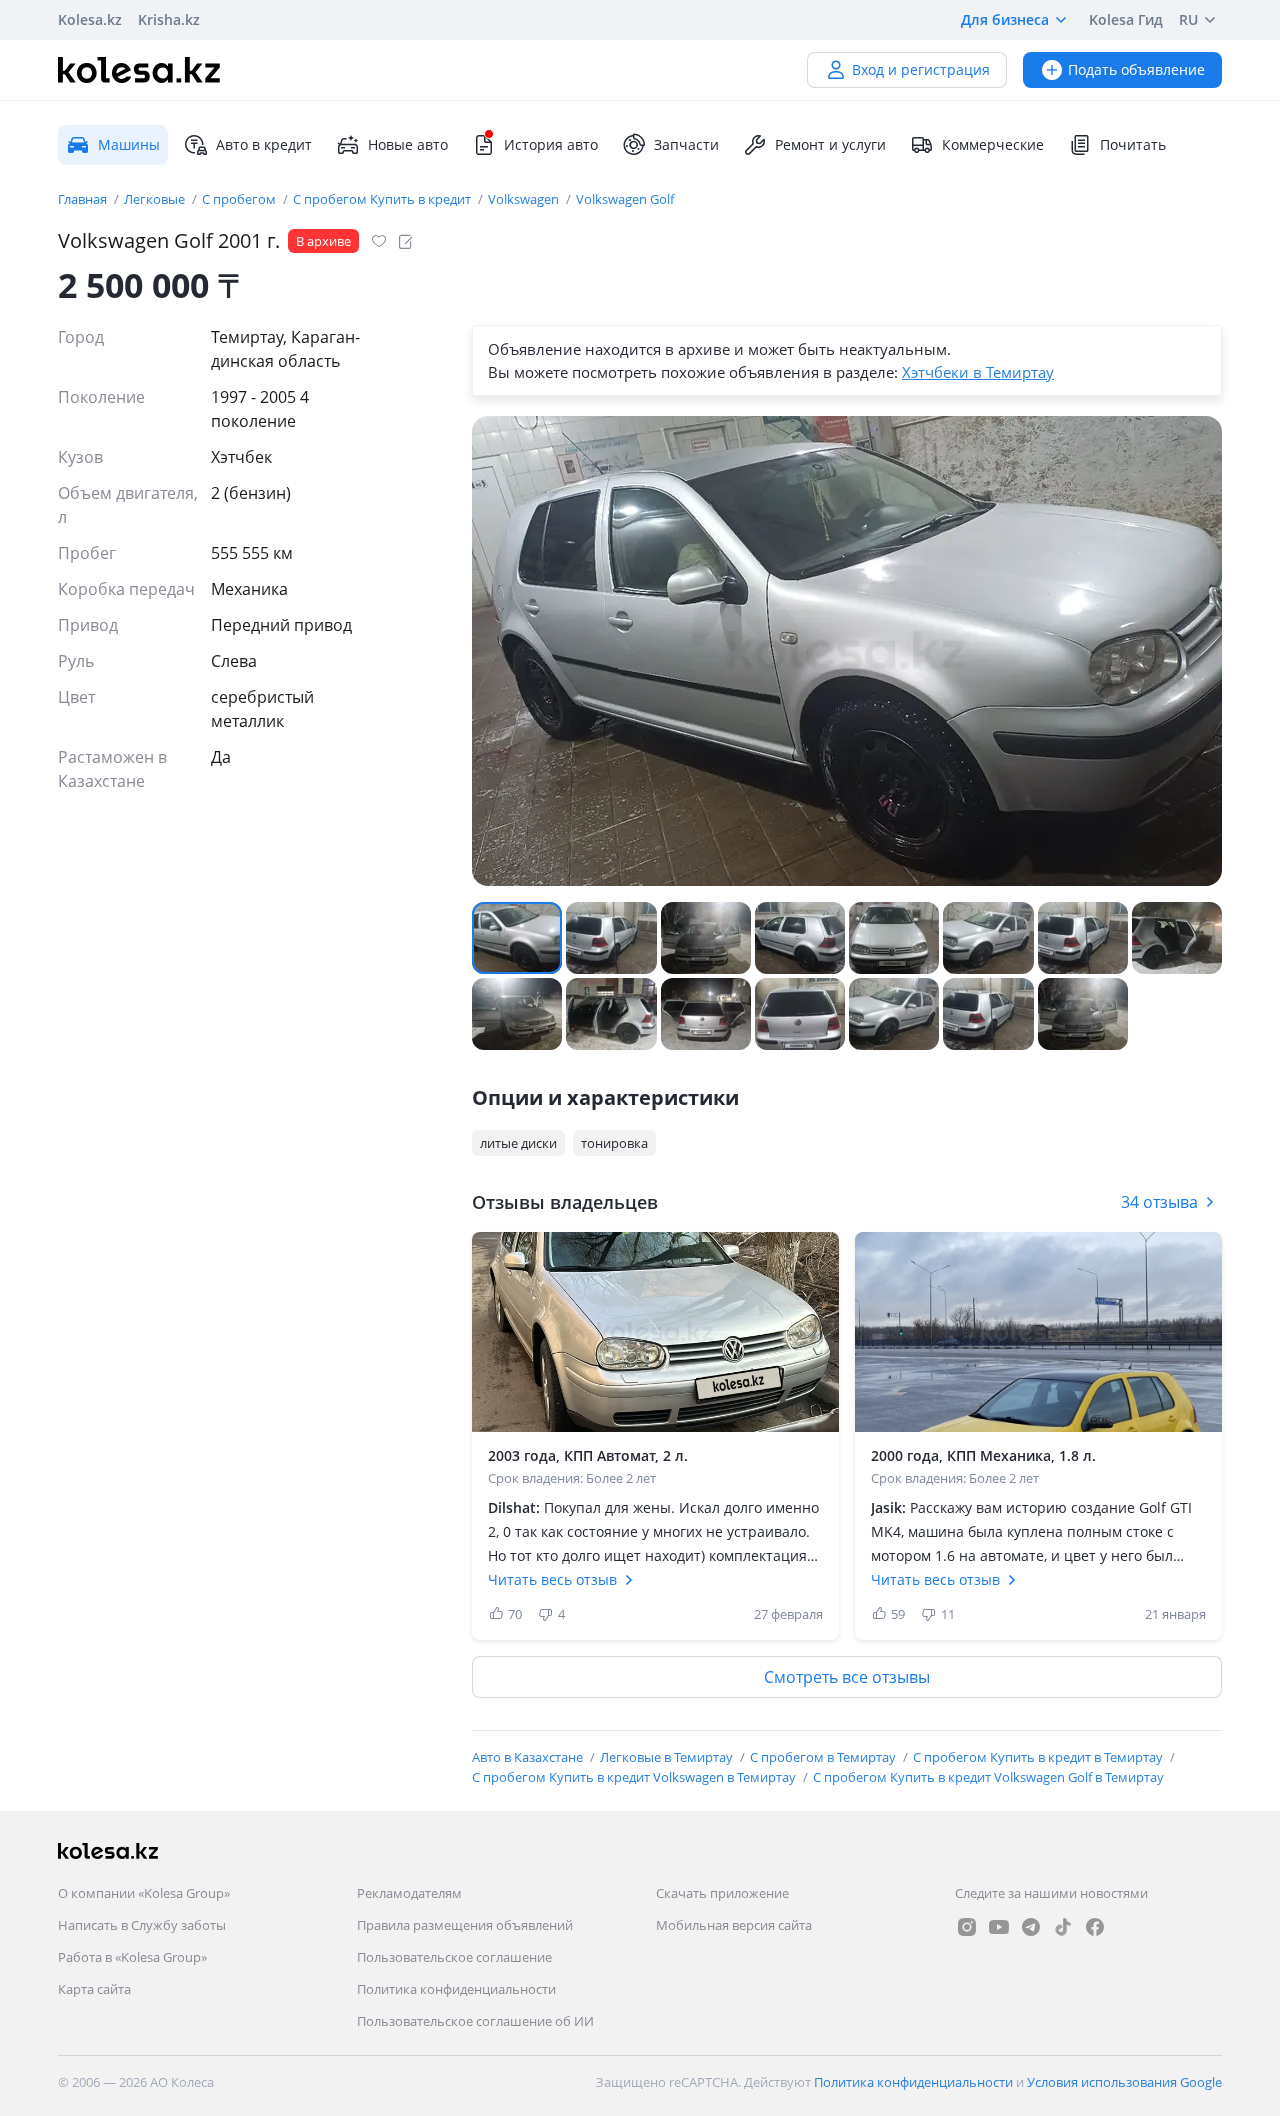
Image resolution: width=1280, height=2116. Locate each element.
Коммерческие (993, 144)
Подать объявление (1136, 69)
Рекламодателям (409, 1893)
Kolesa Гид (1126, 19)
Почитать (1133, 144)
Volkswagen (525, 199)
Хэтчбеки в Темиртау (978, 372)
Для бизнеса (1005, 19)
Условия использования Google (1124, 2082)
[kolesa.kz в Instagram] (967, 1927)
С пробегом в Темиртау (824, 1757)
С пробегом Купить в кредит (383, 199)
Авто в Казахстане (529, 1757)
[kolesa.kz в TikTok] (1063, 1927)
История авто (551, 144)
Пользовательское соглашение (454, 1957)
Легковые (156, 199)
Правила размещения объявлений (465, 1925)
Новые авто (408, 144)
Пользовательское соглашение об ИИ (475, 2021)
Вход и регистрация (921, 69)
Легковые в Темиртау (668, 1757)
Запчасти (686, 144)
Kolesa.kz (90, 19)
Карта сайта (94, 1989)
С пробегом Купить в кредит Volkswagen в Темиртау (635, 1777)
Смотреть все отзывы (847, 1677)
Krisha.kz (169, 19)
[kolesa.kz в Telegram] (1031, 1927)
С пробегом (240, 199)
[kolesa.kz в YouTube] (999, 1927)
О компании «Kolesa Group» (144, 1893)
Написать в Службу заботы (142, 1925)
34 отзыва (1159, 1202)
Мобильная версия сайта (734, 1925)
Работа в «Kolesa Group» (132, 1957)
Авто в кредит (264, 144)
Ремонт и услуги (830, 144)
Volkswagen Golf (625, 199)
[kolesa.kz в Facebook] (1095, 1927)
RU (1188, 19)
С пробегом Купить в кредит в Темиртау (1039, 1757)
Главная (84, 199)
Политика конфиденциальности (456, 1989)
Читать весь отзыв (552, 1579)
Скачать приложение (722, 1893)
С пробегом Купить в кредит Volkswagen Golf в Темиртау (988, 1777)
